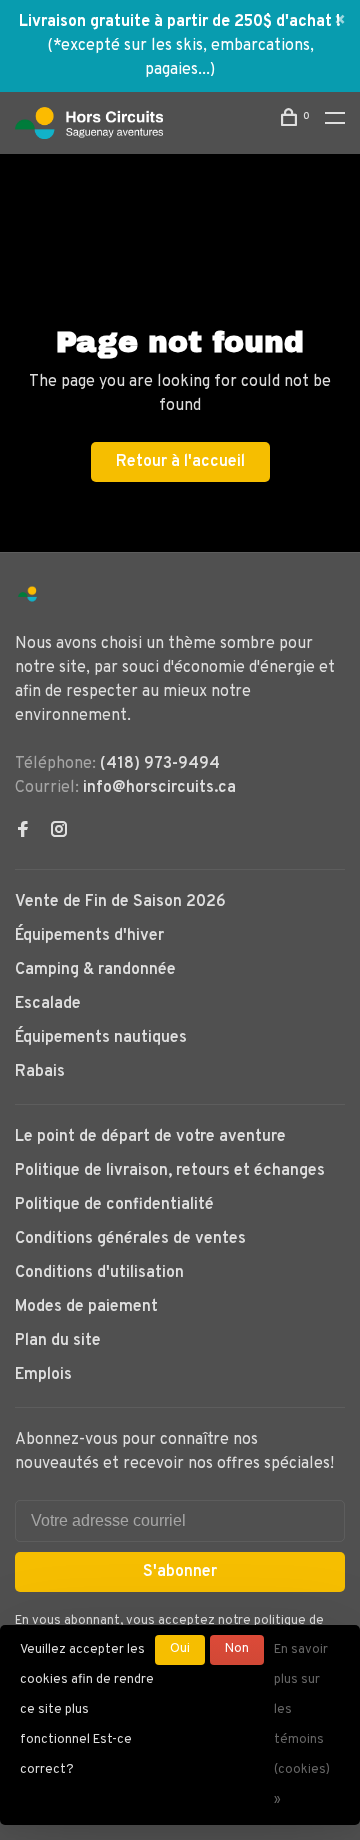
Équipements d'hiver (89, 936)
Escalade (48, 1004)
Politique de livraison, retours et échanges (170, 1171)
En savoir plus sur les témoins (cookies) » (302, 1725)
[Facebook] (23, 832)
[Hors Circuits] (27, 594)
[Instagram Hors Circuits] (59, 832)
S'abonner (180, 1572)
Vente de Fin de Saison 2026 (120, 902)
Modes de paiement (86, 1307)
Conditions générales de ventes (130, 1239)
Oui (180, 1649)
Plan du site (58, 1341)
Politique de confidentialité (114, 1205)
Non (237, 1649)
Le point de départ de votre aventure (150, 1137)
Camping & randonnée (95, 970)
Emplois (43, 1375)
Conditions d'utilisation (99, 1273)
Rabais (40, 1072)
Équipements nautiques (101, 1038)
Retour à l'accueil (180, 462)
